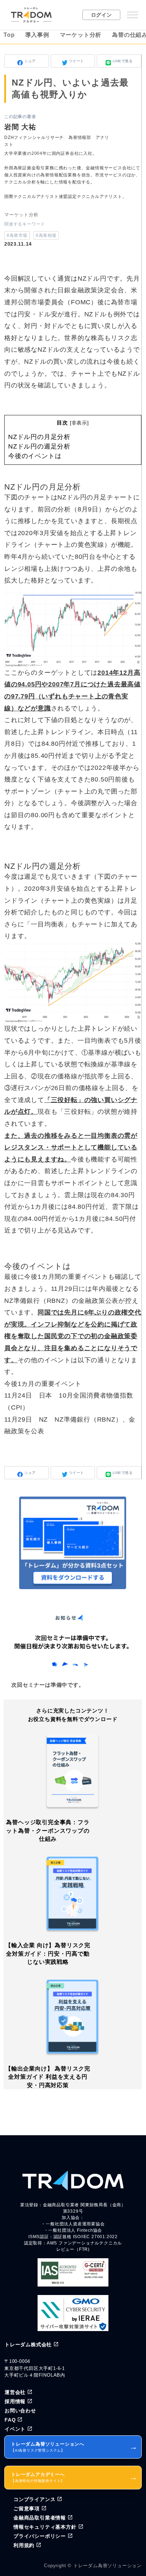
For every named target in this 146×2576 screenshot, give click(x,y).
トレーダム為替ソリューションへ (74, 2447)
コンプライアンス (34, 2499)
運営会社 (15, 2392)
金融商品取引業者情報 (40, 2518)
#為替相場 (46, 235)
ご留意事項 (27, 2508)
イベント (15, 2429)
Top (9, 35)
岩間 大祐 (20, 127)
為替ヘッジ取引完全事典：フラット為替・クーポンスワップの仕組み (48, 1831)
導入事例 (37, 35)
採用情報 (15, 2401)
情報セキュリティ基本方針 (45, 2527)
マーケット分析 (81, 35)
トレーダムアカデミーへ (74, 2477)
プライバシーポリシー (40, 2536)
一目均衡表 (47, 924)
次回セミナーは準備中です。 (48, 1685)
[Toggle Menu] (133, 15)
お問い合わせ (20, 2411)
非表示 (79, 423)
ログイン (102, 15)
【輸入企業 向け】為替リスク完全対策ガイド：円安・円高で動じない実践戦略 (48, 1954)
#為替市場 (17, 235)
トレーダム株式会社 (28, 2344)
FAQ (10, 2420)
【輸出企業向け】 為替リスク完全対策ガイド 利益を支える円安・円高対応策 (48, 2077)
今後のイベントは (35, 456)
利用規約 (24, 2545)
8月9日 (88, 509)
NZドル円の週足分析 (39, 446)
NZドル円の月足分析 (39, 437)
